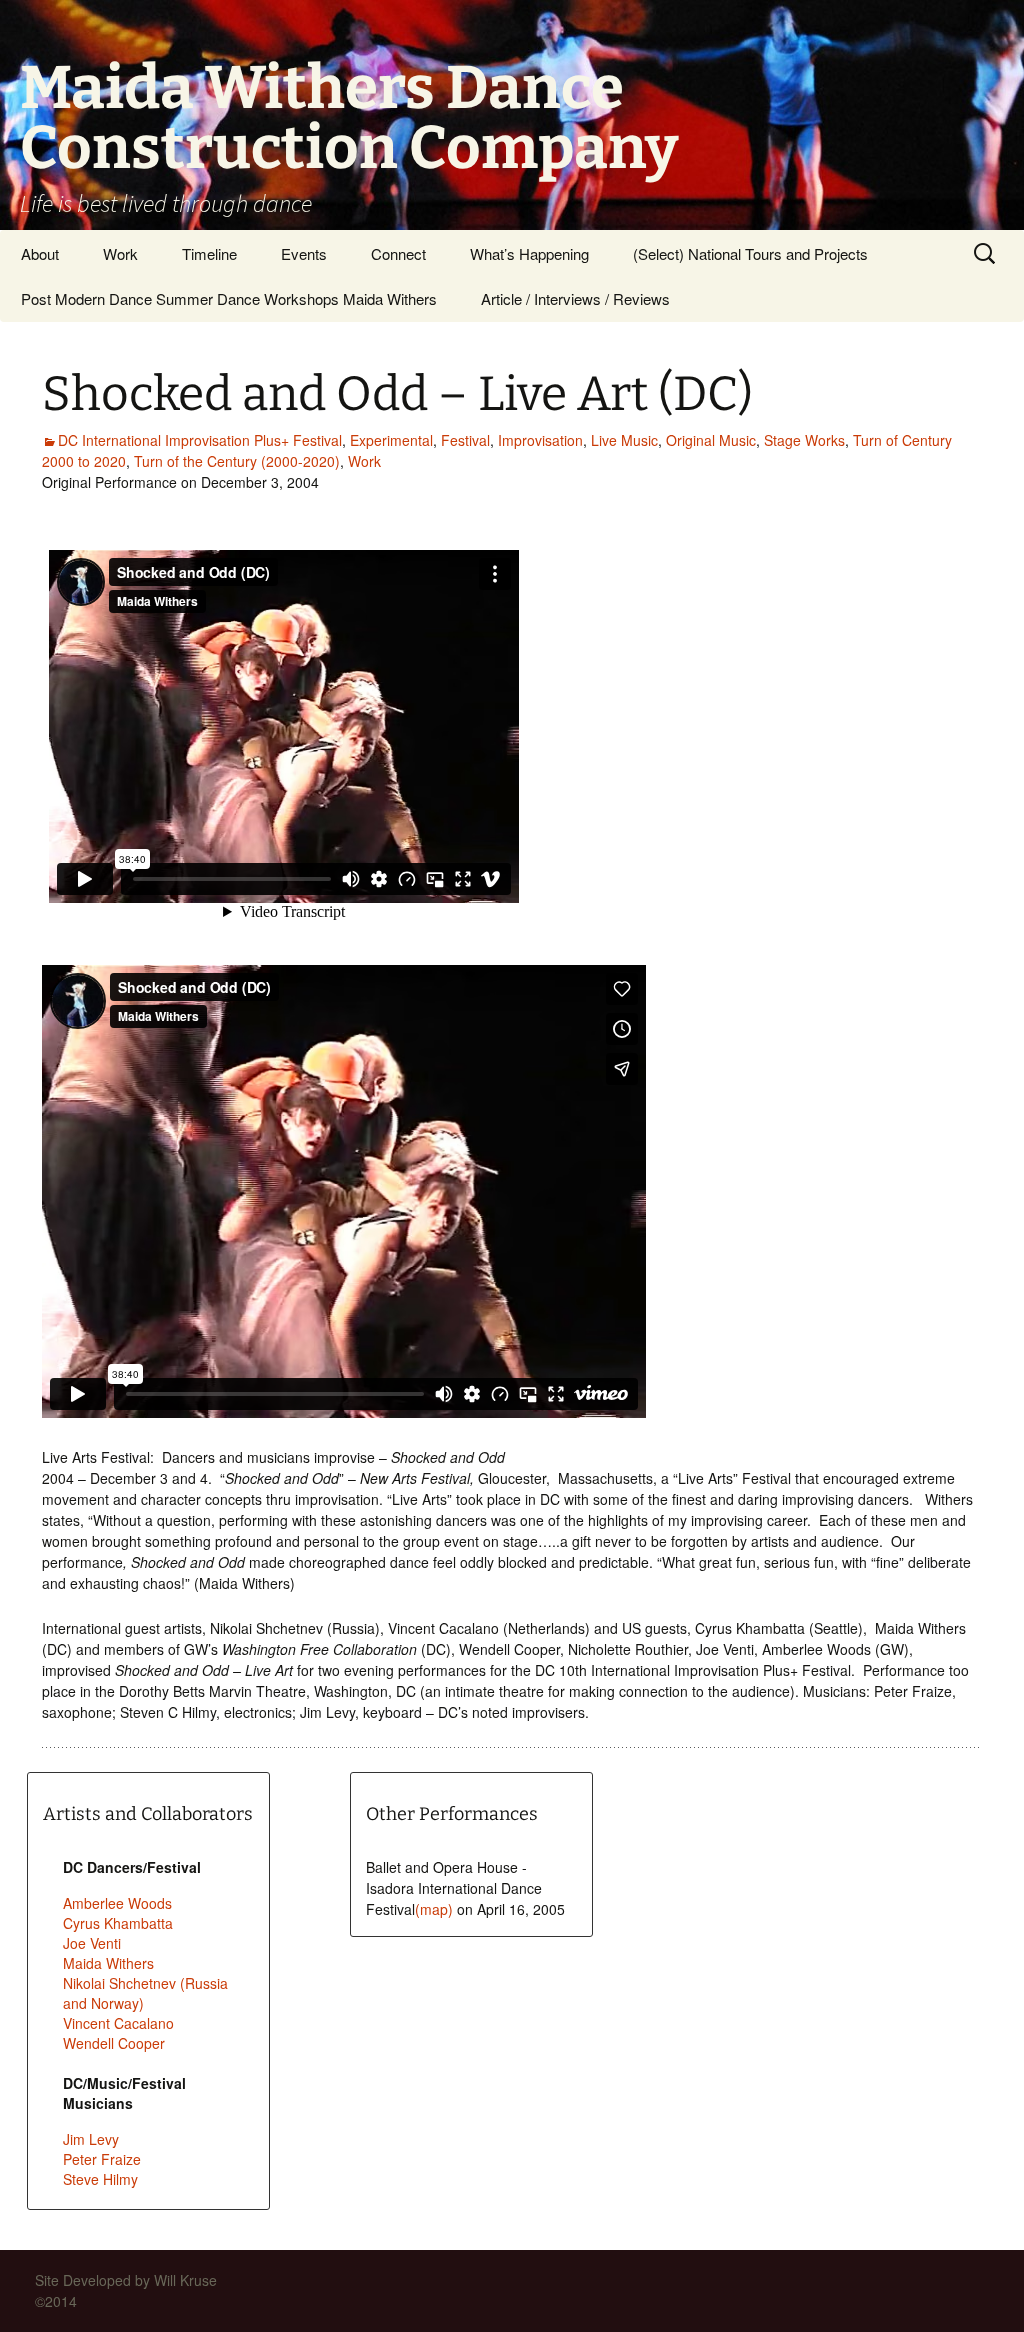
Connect (398, 253)
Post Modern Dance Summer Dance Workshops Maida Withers (229, 298)
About (40, 253)
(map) (434, 1909)
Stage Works (804, 440)
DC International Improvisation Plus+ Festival (200, 440)
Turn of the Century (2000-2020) (237, 461)
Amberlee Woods (117, 1903)
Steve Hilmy (100, 2179)
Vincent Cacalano (118, 2023)
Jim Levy (91, 2139)
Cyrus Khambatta (118, 1923)
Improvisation (540, 440)
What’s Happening (529, 253)
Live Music (624, 440)
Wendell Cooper (114, 2043)
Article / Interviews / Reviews (575, 298)
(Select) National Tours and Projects (750, 253)
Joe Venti (92, 1943)
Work (120, 253)
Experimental (391, 440)
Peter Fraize (102, 2159)
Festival (465, 440)
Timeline (209, 253)
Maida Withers (108, 1963)
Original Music (711, 440)
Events (304, 253)
